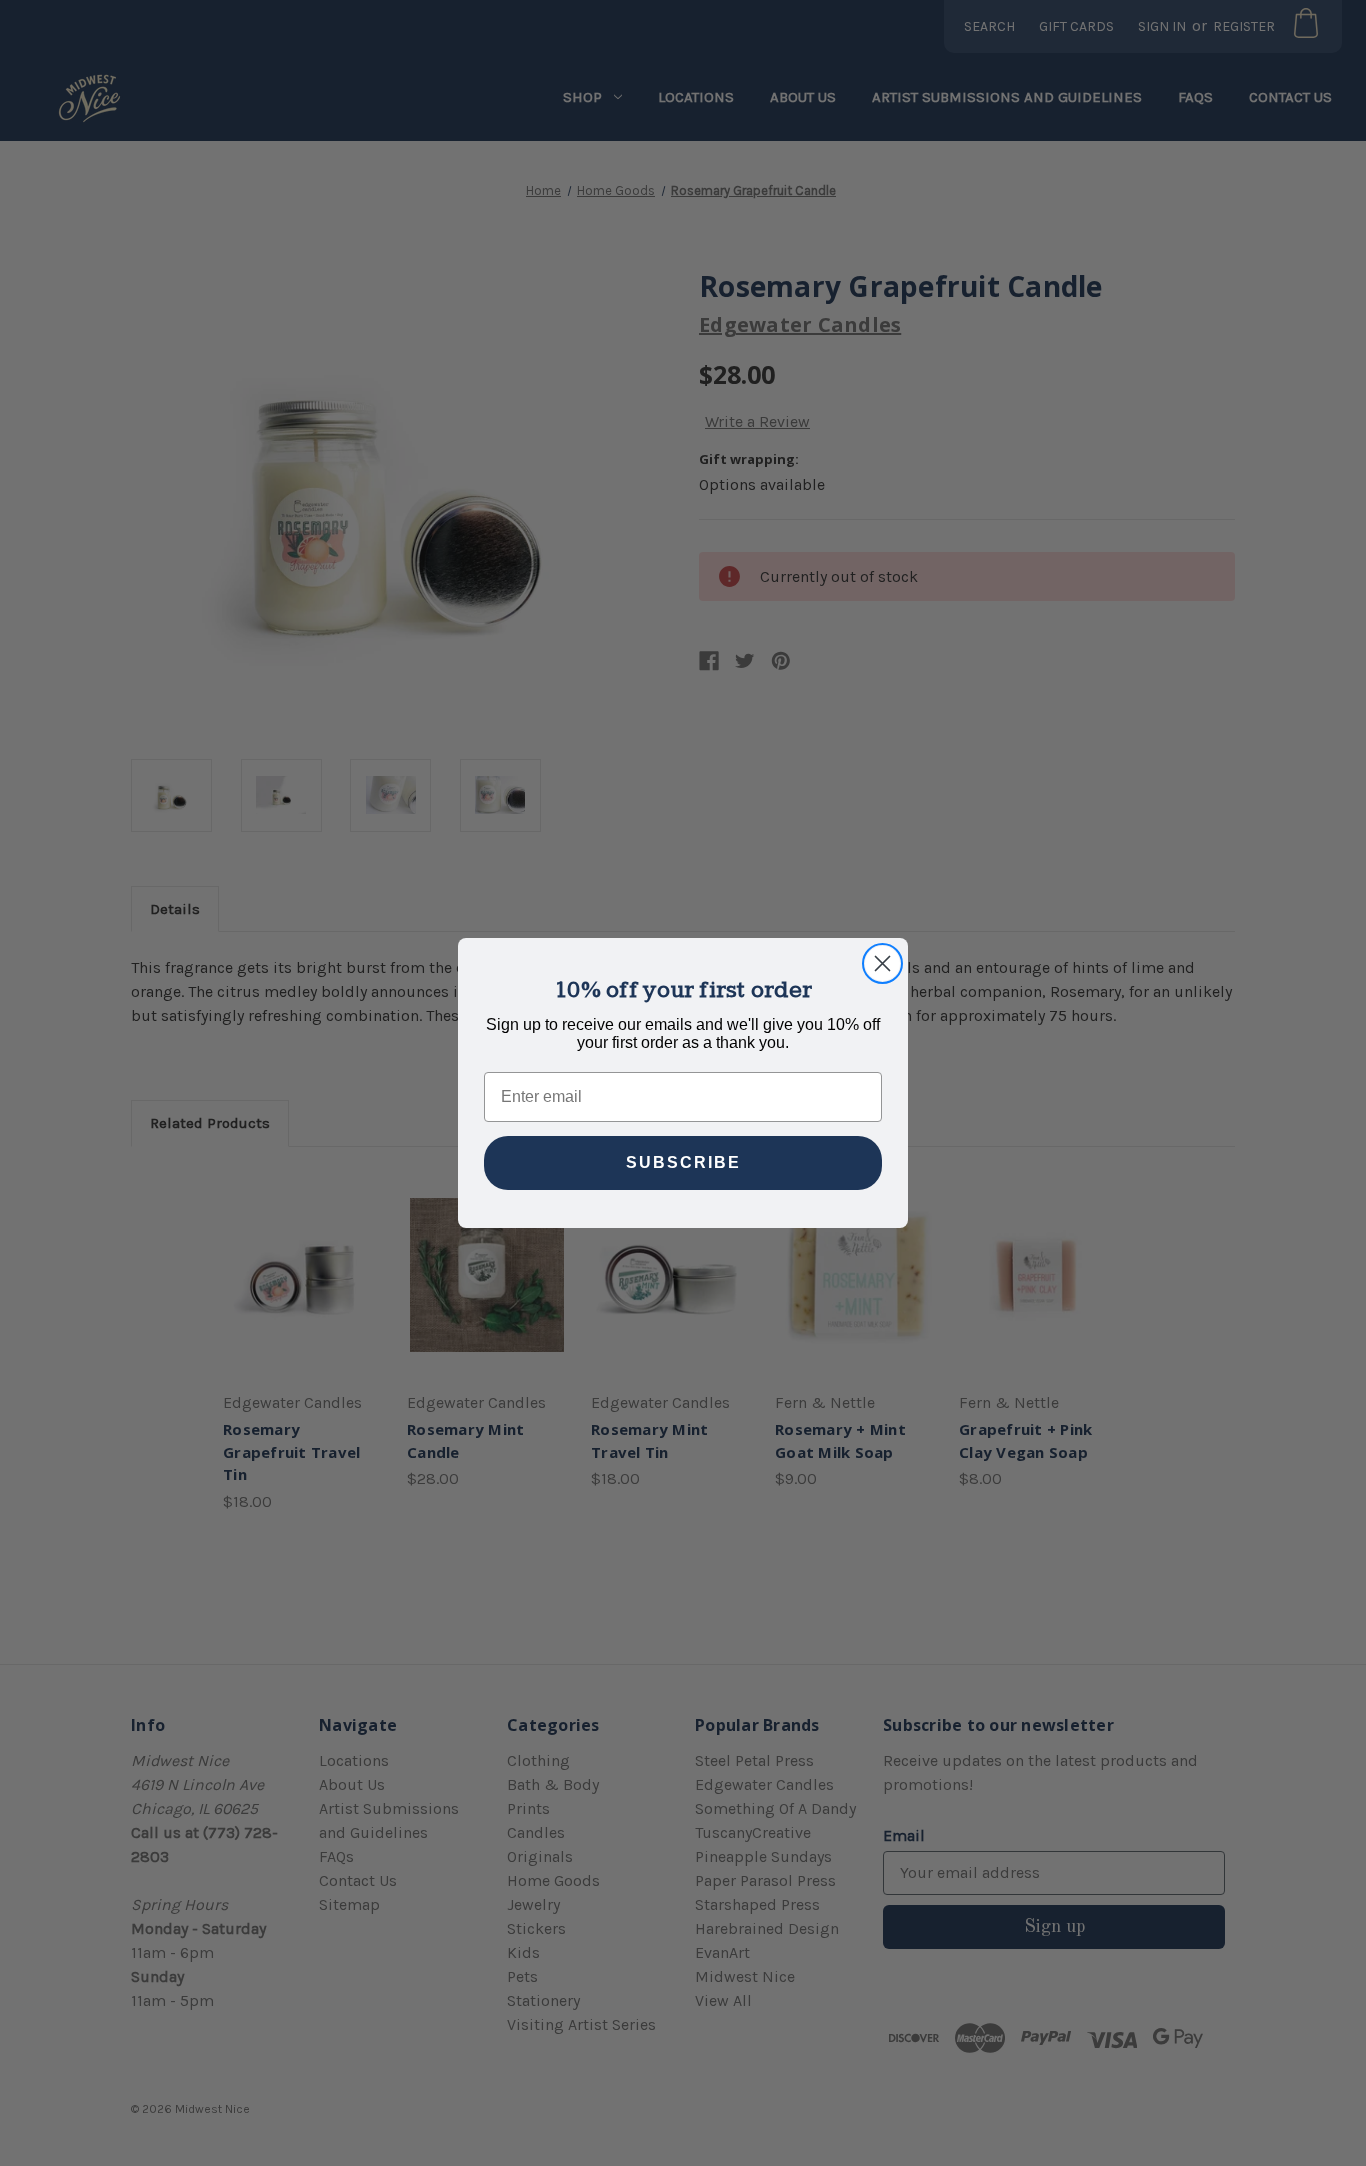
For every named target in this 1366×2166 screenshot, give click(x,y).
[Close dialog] (882, 963)
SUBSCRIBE (683, 1162)
